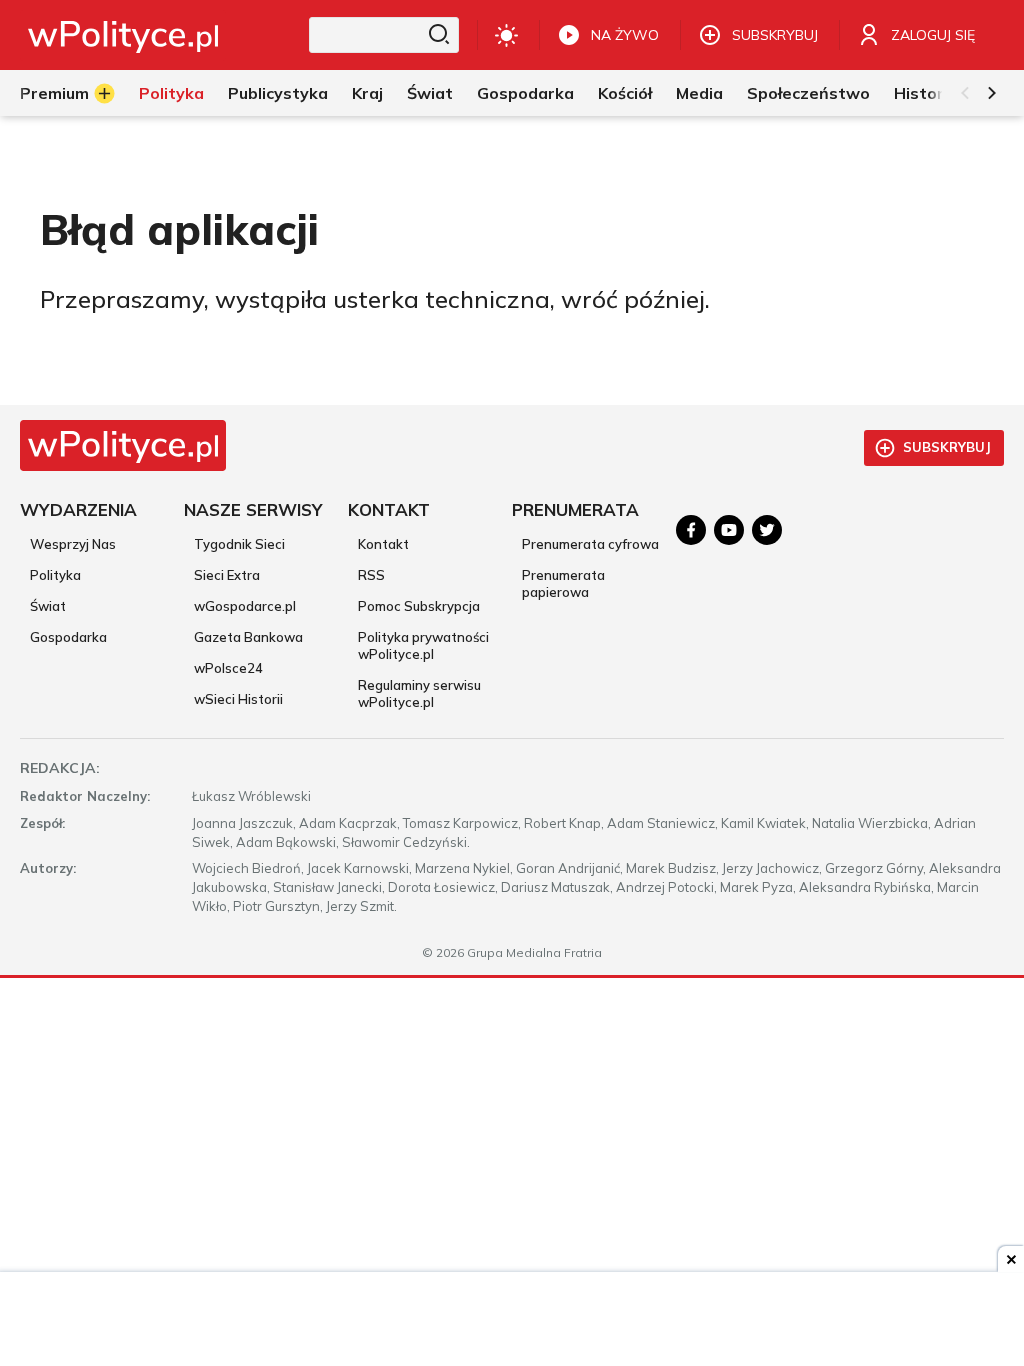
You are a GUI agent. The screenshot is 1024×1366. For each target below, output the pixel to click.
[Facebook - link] (691, 530)
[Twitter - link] (767, 530)
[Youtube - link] (729, 530)
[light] (506, 35)
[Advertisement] (512, 1321)
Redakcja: (60, 768)
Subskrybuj (947, 447)
